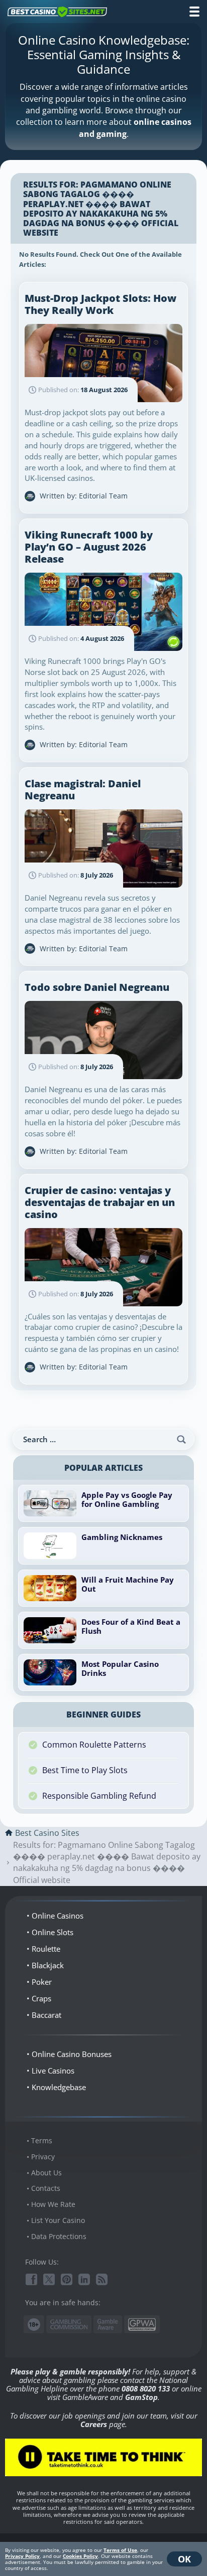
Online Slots (53, 1932)
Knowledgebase (59, 2087)
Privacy (43, 2157)
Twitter (49, 2279)
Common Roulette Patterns (94, 1745)
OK (184, 2559)
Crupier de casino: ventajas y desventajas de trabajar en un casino (100, 1202)
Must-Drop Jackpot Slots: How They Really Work (100, 304)
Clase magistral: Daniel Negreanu (83, 790)
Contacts (46, 2188)
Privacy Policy (22, 2556)
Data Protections (59, 2236)
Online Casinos (58, 1916)
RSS (102, 2279)
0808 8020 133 (146, 2388)
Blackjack (48, 1965)
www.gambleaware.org (108, 2325)
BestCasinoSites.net (57, 12)
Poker (42, 1982)
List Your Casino (58, 2220)
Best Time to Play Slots (85, 1770)
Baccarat (46, 2015)
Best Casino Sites (47, 1833)
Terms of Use (120, 2550)
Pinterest (67, 2279)
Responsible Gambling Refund (99, 1796)
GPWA (142, 2325)
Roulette (46, 1949)
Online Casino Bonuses (72, 2054)
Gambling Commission (69, 2324)
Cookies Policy (80, 2556)
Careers (94, 2424)
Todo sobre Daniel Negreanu (97, 987)
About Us (46, 2173)
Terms (42, 2140)
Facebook (31, 2279)
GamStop (141, 2397)
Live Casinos (53, 2071)
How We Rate (53, 2204)
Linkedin (84, 2279)
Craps (41, 1998)
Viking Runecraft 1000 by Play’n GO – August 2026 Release (89, 547)
